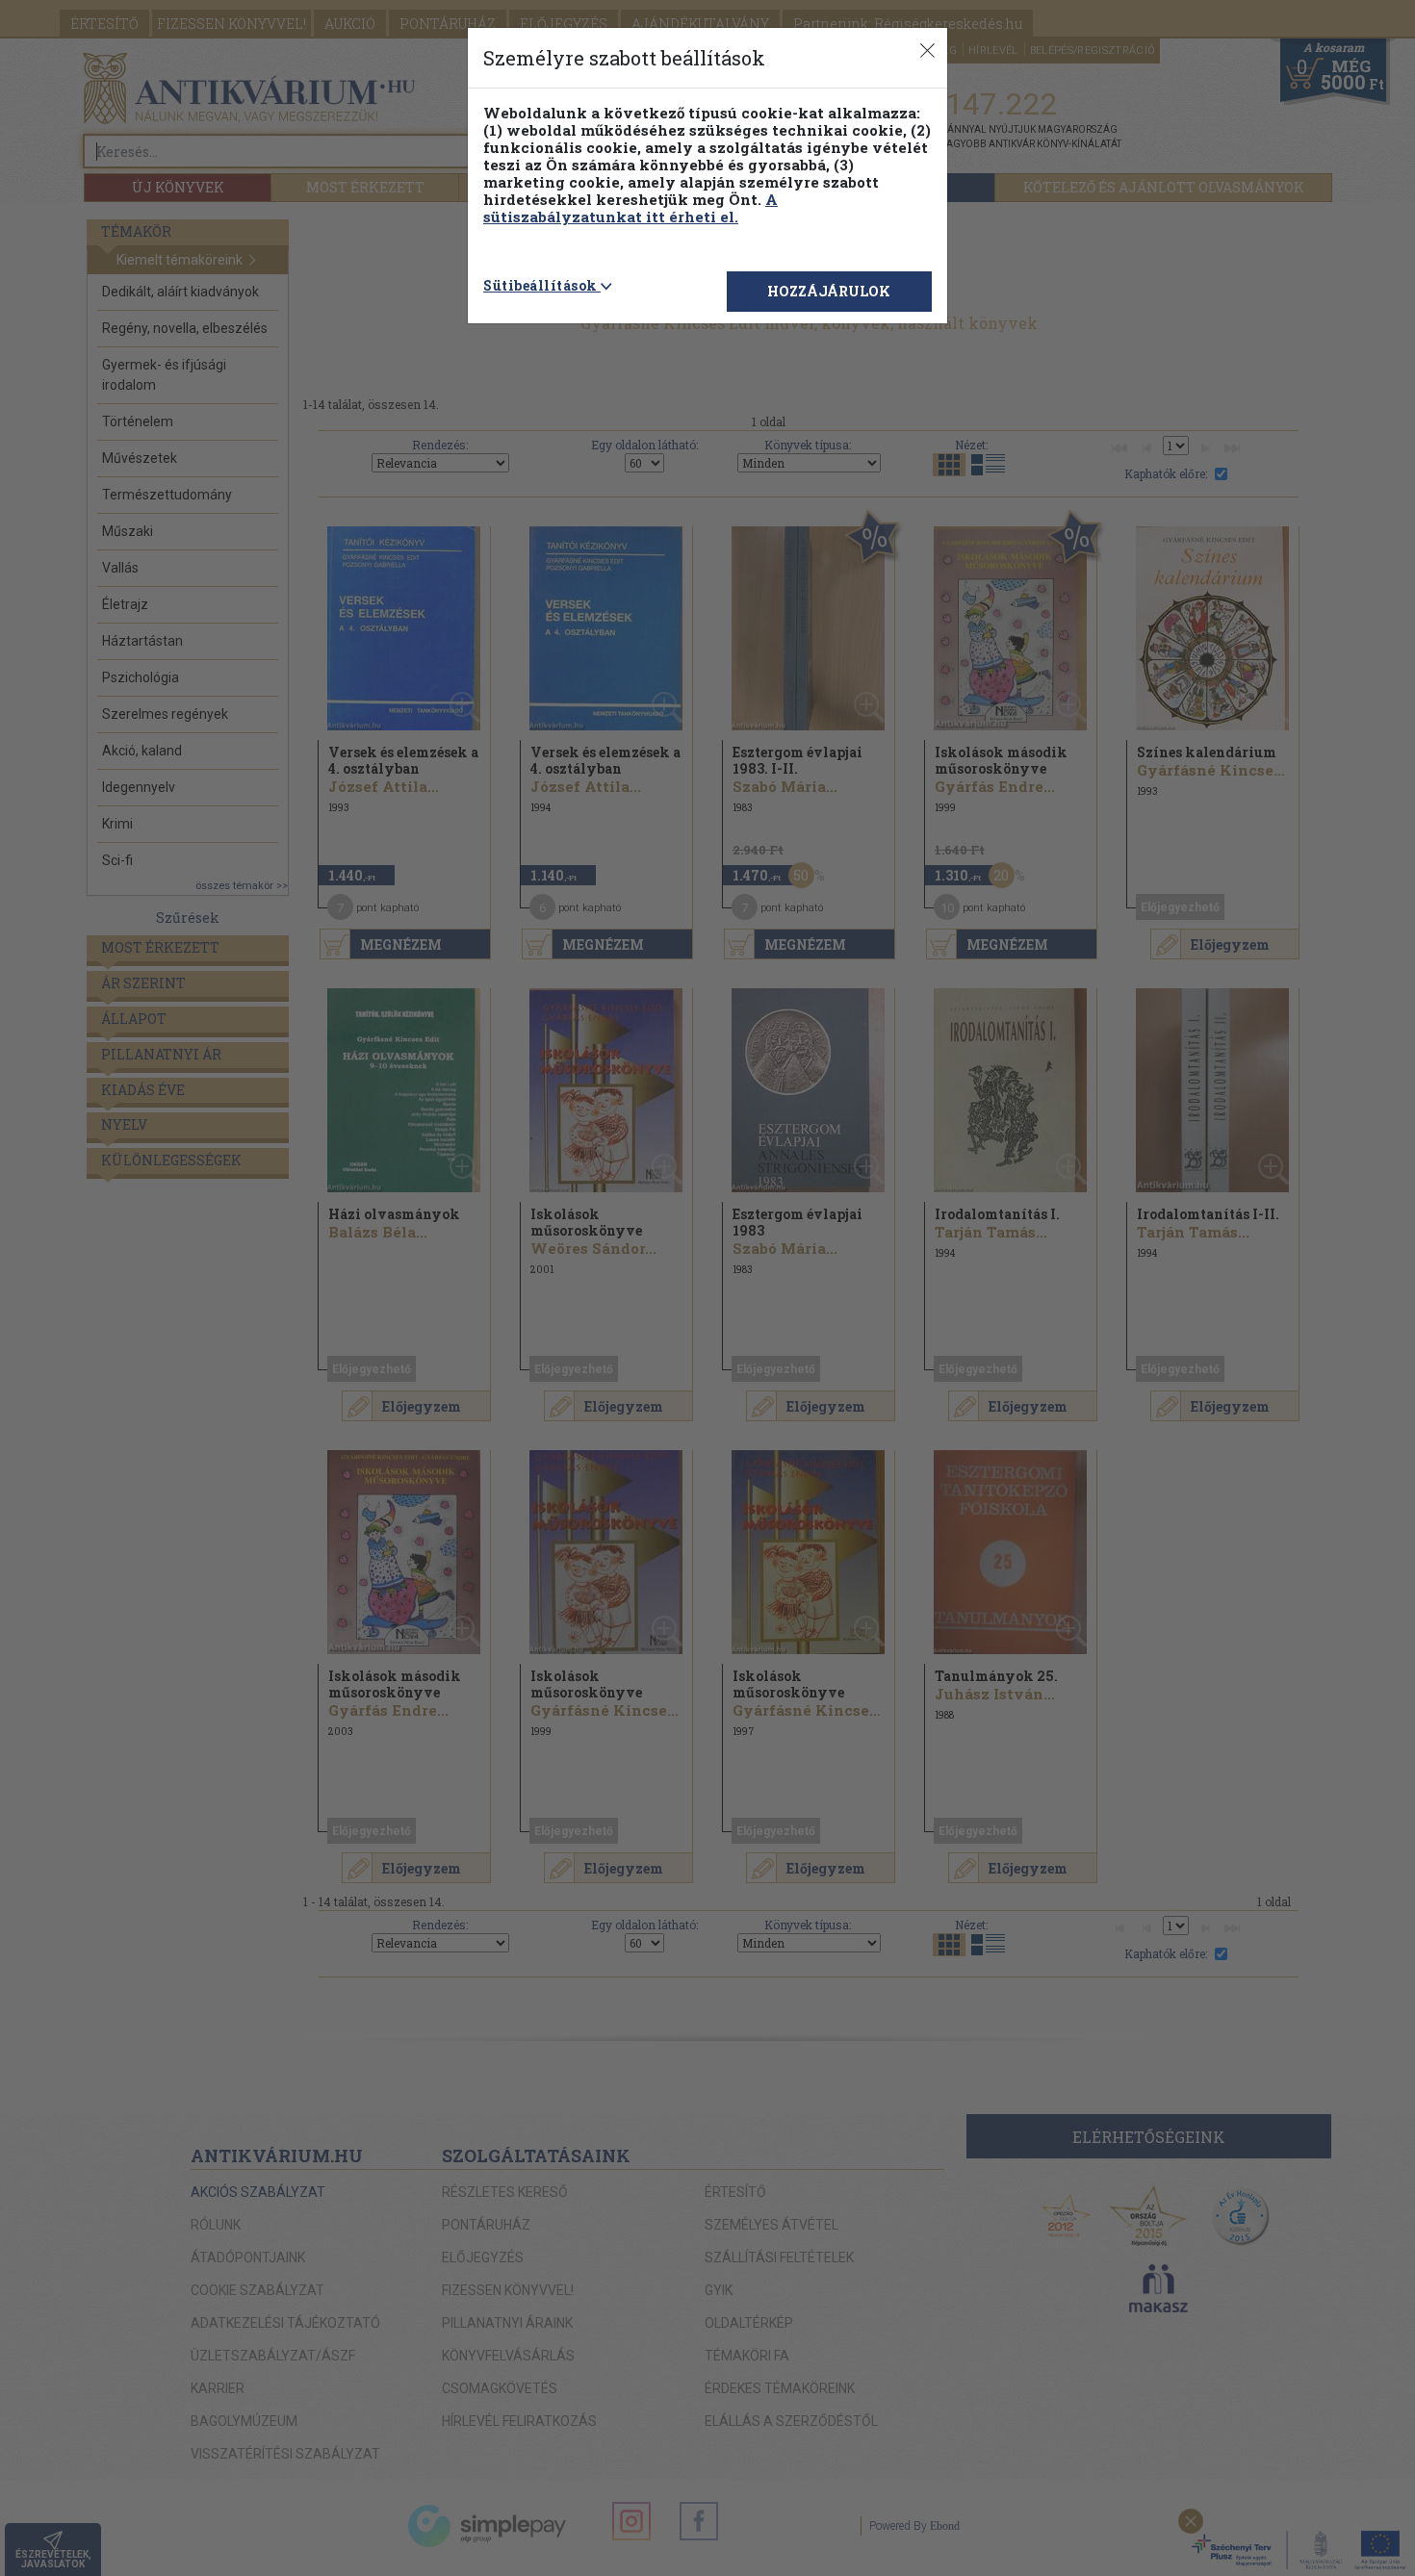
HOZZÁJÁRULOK (829, 291)
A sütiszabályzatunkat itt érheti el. (630, 208)
